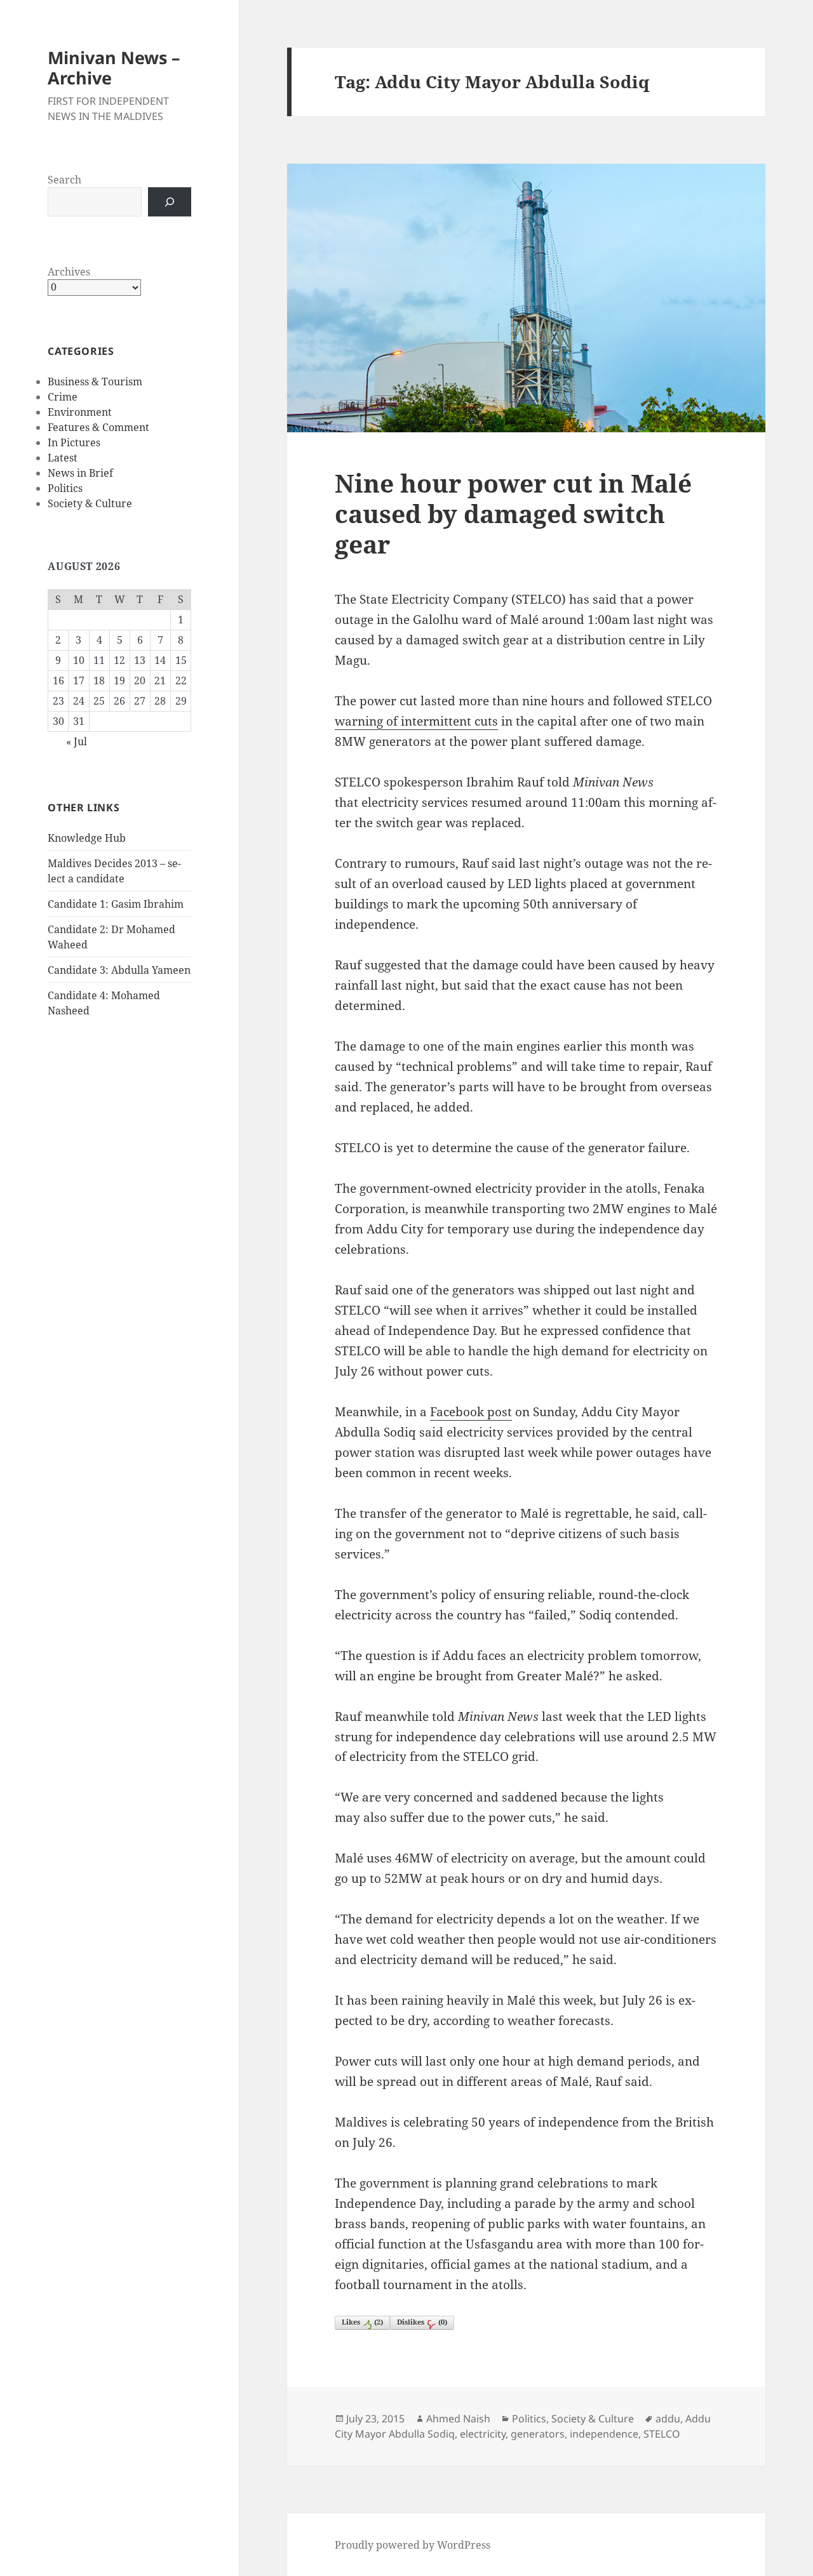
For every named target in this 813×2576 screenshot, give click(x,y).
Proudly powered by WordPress (413, 2545)
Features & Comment (98, 427)
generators (538, 2434)
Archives (69, 272)
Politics (65, 488)
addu (668, 2419)
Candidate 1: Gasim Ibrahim (116, 904)
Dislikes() (422, 2322)
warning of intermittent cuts (416, 721)
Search (64, 180)
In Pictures (74, 442)
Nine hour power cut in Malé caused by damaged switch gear (513, 513)
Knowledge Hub (87, 838)
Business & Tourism (95, 382)
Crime (63, 397)
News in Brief (80, 473)
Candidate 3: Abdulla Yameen (119, 970)
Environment (80, 412)
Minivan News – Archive (114, 68)
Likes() (362, 2322)
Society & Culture (90, 503)
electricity (483, 2434)
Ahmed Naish (458, 2419)
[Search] (170, 202)
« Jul (77, 741)
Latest (63, 458)
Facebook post (471, 1412)
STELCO (662, 2434)
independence (604, 2434)
